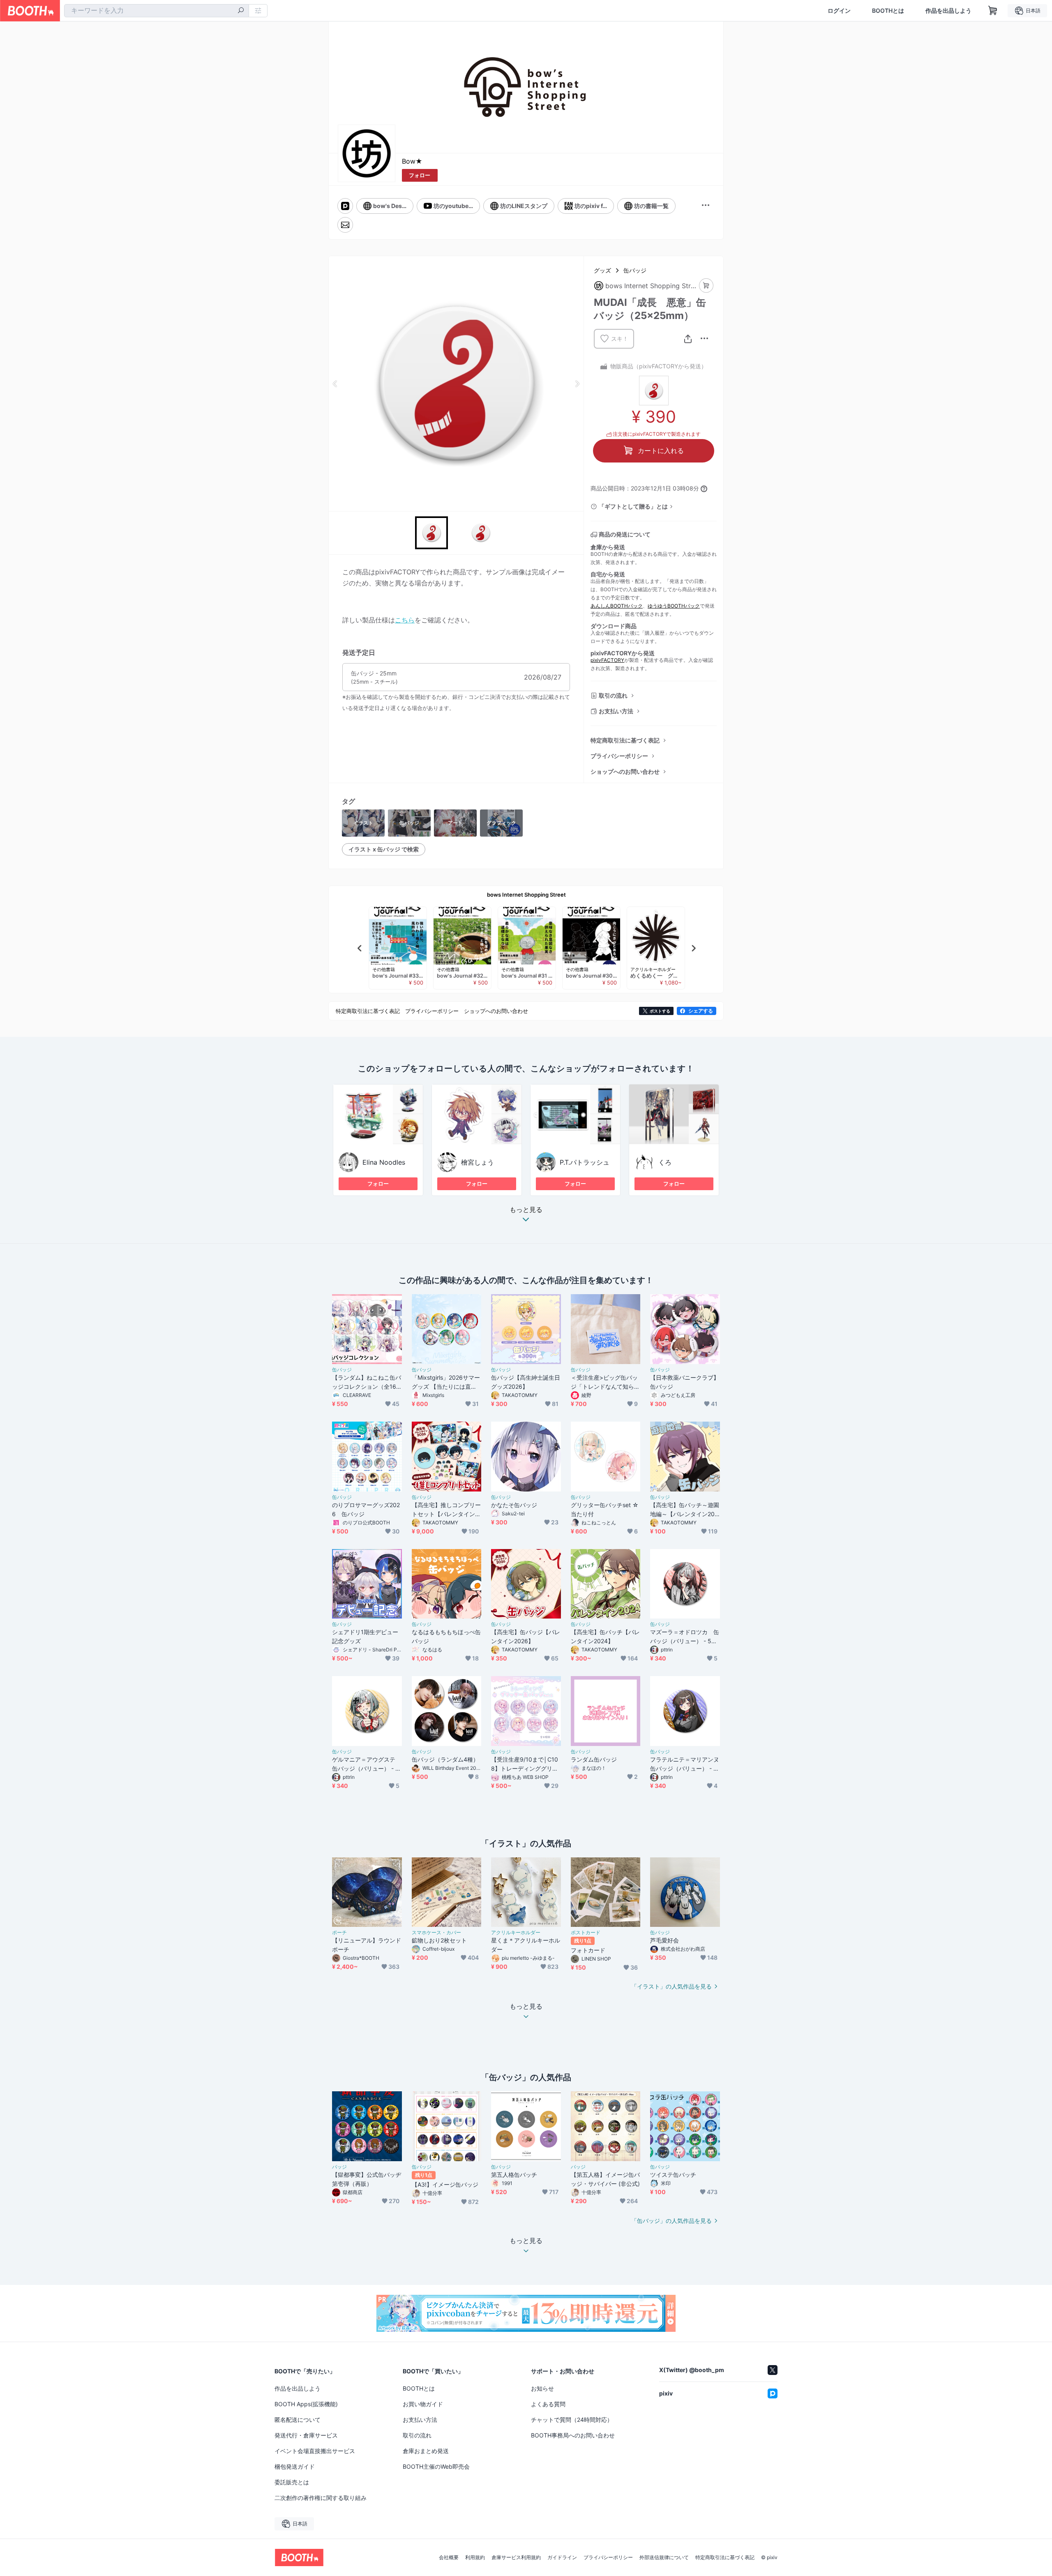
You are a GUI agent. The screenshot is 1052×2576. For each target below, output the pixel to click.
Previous (335, 384)
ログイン (839, 11)
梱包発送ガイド (295, 2466)
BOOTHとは (888, 11)
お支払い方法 (616, 711)
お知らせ (542, 2388)
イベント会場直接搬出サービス (315, 2451)
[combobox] (157, 11)
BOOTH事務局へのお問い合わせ (573, 2435)
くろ (665, 1162)
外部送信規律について (664, 2558)
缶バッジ (635, 270)
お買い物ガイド (423, 2404)
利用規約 (475, 2558)
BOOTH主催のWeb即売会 (436, 2466)
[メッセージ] (345, 225)
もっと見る (526, 1210)
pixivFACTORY (607, 660)
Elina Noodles (384, 1162)
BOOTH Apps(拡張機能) (306, 2404)
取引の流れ (613, 695)
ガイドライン (562, 2558)
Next (577, 384)
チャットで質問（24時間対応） (572, 2420)
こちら (405, 620)
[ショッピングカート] (993, 11)
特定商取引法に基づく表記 (625, 740)
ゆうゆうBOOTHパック (674, 606)
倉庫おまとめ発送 (426, 2451)
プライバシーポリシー (619, 756)
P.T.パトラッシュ (585, 1162)
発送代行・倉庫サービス (306, 2435)
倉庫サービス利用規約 (516, 2558)
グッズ (602, 270)
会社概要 (449, 2558)
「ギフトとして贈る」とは (633, 506)
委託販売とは (292, 2482)
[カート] (706, 286)
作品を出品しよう (948, 11)
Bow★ (412, 161)
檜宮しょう (478, 1162)
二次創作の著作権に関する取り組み (321, 2498)
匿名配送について (298, 2420)
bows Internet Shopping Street (526, 895)
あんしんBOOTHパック (617, 606)
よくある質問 (548, 2404)
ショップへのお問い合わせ (625, 771)
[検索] (241, 11)
